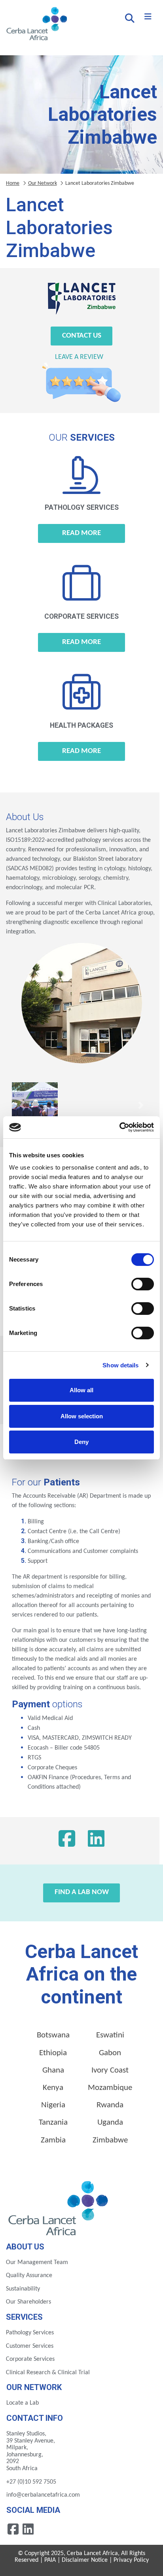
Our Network (43, 183)
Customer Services (30, 2346)
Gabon (110, 2053)
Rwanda (110, 2105)
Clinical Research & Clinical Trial (48, 2373)
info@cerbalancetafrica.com (43, 2495)
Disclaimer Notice (85, 2560)
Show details (120, 1365)
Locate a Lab (23, 2403)
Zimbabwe (110, 2140)
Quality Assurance (29, 2276)
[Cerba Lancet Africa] (36, 24)
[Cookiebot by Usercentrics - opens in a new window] (119, 1127)
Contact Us (82, 336)
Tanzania (53, 2123)
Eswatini (110, 2035)
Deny (81, 1442)
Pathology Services (30, 2333)
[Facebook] (67, 1841)
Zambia (53, 2140)
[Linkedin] (28, 2529)
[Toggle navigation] (148, 17)
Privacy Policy (131, 2560)
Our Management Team (37, 2262)
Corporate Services (30, 2359)
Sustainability (23, 2289)
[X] (96, 1841)
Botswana (53, 2035)
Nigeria (53, 2105)
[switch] (143, 1284)
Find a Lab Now (82, 1892)
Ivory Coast (110, 2070)
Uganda (110, 2123)
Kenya (53, 2088)
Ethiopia (53, 2053)
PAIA (50, 2560)
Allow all (81, 1390)
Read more (81, 533)
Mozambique (110, 2088)
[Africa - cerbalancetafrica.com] (59, 2207)
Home (13, 183)
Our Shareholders (28, 2302)
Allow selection (82, 1416)
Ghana (53, 2070)
